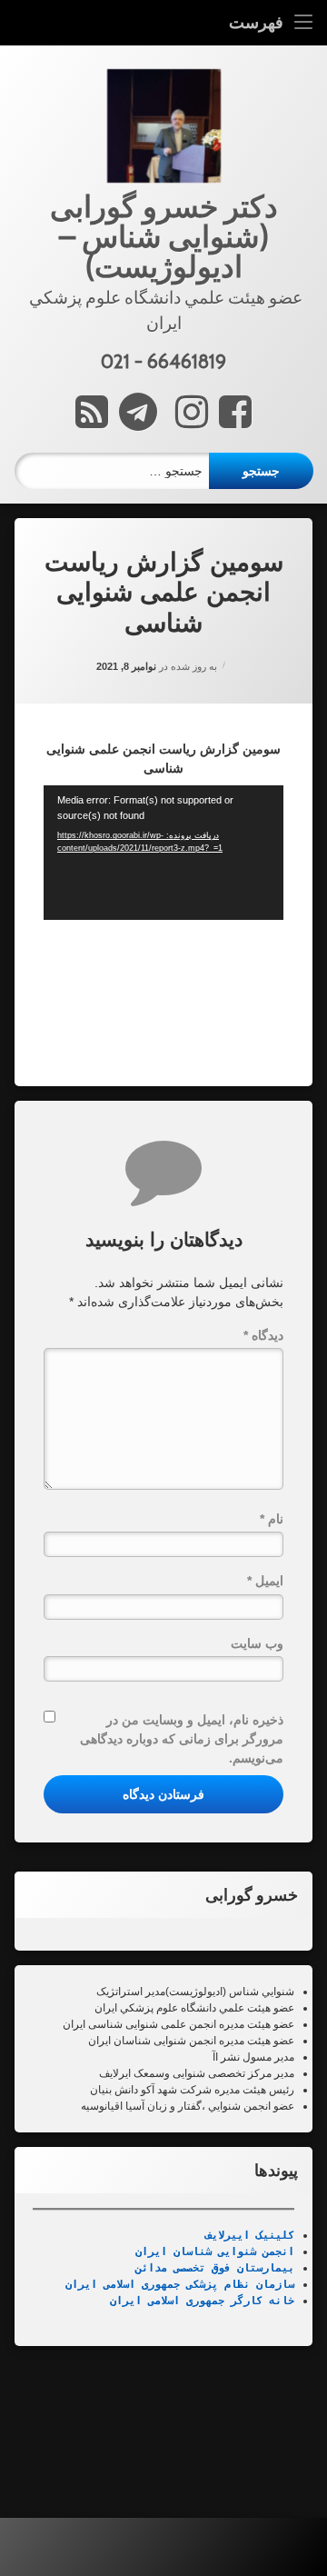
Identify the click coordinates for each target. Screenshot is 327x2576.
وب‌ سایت (257, 1643)
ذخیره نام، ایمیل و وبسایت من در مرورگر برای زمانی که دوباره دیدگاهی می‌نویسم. (182, 1739)
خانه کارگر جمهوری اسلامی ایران (202, 2301)
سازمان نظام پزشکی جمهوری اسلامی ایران (180, 2284)
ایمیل (265, 1581)
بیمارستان (263, 2268)
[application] (163, 853)
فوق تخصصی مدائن (183, 2268)
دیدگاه (263, 1335)
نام (272, 1519)
